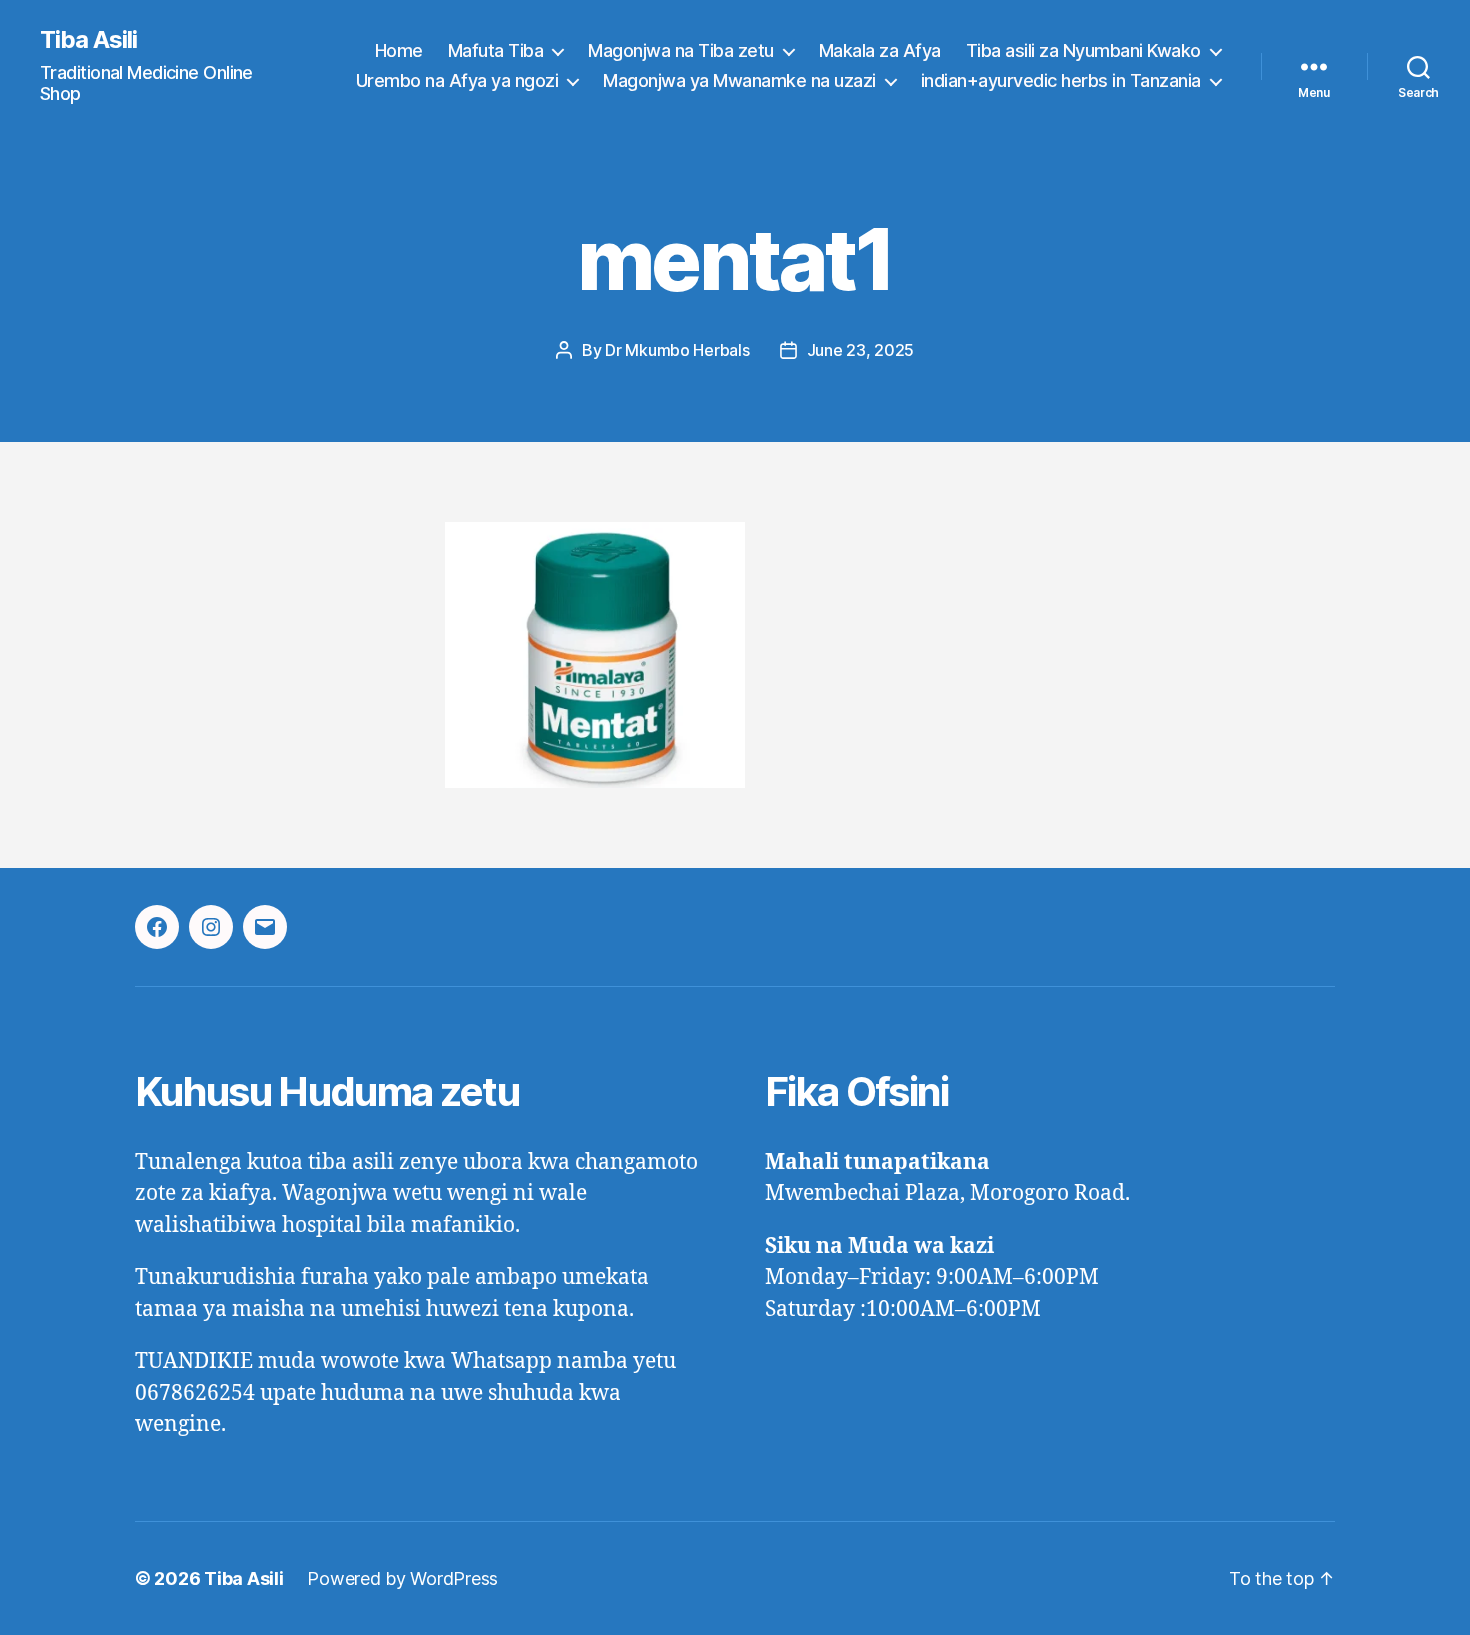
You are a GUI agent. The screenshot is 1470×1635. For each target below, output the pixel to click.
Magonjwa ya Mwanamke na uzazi (739, 80)
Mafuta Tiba (496, 50)
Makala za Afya (880, 50)
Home (399, 50)
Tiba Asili (88, 40)
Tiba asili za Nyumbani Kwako (1083, 50)
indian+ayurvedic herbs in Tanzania (1061, 80)
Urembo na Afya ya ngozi (457, 80)
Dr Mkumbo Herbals (677, 350)
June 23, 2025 (861, 350)
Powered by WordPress (402, 1578)
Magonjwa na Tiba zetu (681, 50)
